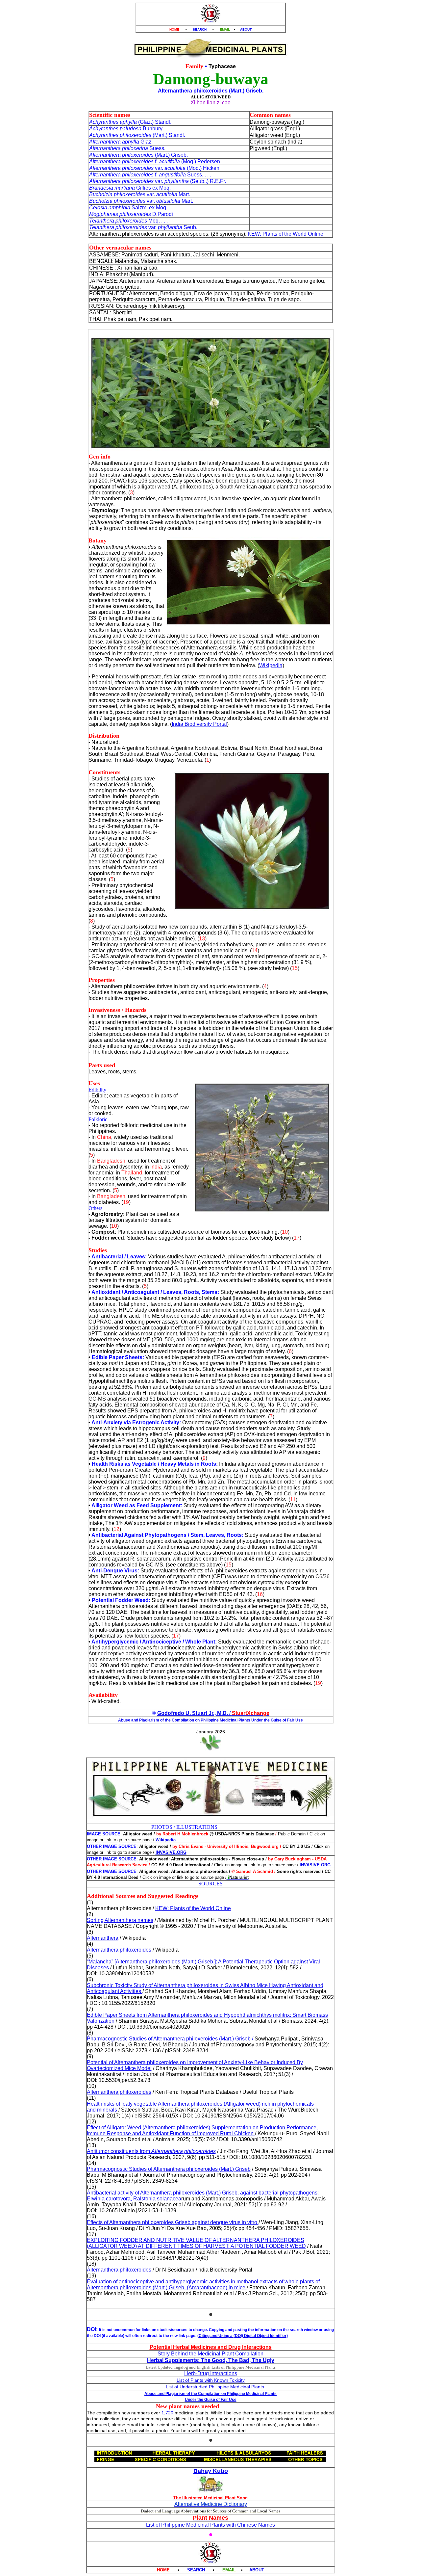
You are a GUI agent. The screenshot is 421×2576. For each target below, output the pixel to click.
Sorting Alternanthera (120, 1920)
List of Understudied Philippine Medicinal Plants (175, 2387)
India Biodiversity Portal (199, 724)
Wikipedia (271, 665)
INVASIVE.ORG (171, 1852)
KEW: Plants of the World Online (285, 234)
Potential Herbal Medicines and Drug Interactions (211, 2347)
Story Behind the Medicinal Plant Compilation (210, 2354)
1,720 (167, 2413)
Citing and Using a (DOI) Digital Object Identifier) (243, 2336)
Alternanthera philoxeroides (119, 1950)
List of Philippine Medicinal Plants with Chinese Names (210, 2525)
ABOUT (246, 29)
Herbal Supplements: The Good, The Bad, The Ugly (211, 2360)
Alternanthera (103, 1938)
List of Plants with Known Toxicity (211, 2380)
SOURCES (210, 1884)
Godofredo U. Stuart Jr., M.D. (193, 1713)
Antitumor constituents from (151, 2151)
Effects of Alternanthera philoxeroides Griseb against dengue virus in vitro (173, 2222)
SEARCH (200, 29)
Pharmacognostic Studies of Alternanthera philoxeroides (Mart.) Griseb (169, 2169)
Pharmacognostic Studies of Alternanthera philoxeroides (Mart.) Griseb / (171, 2039)
